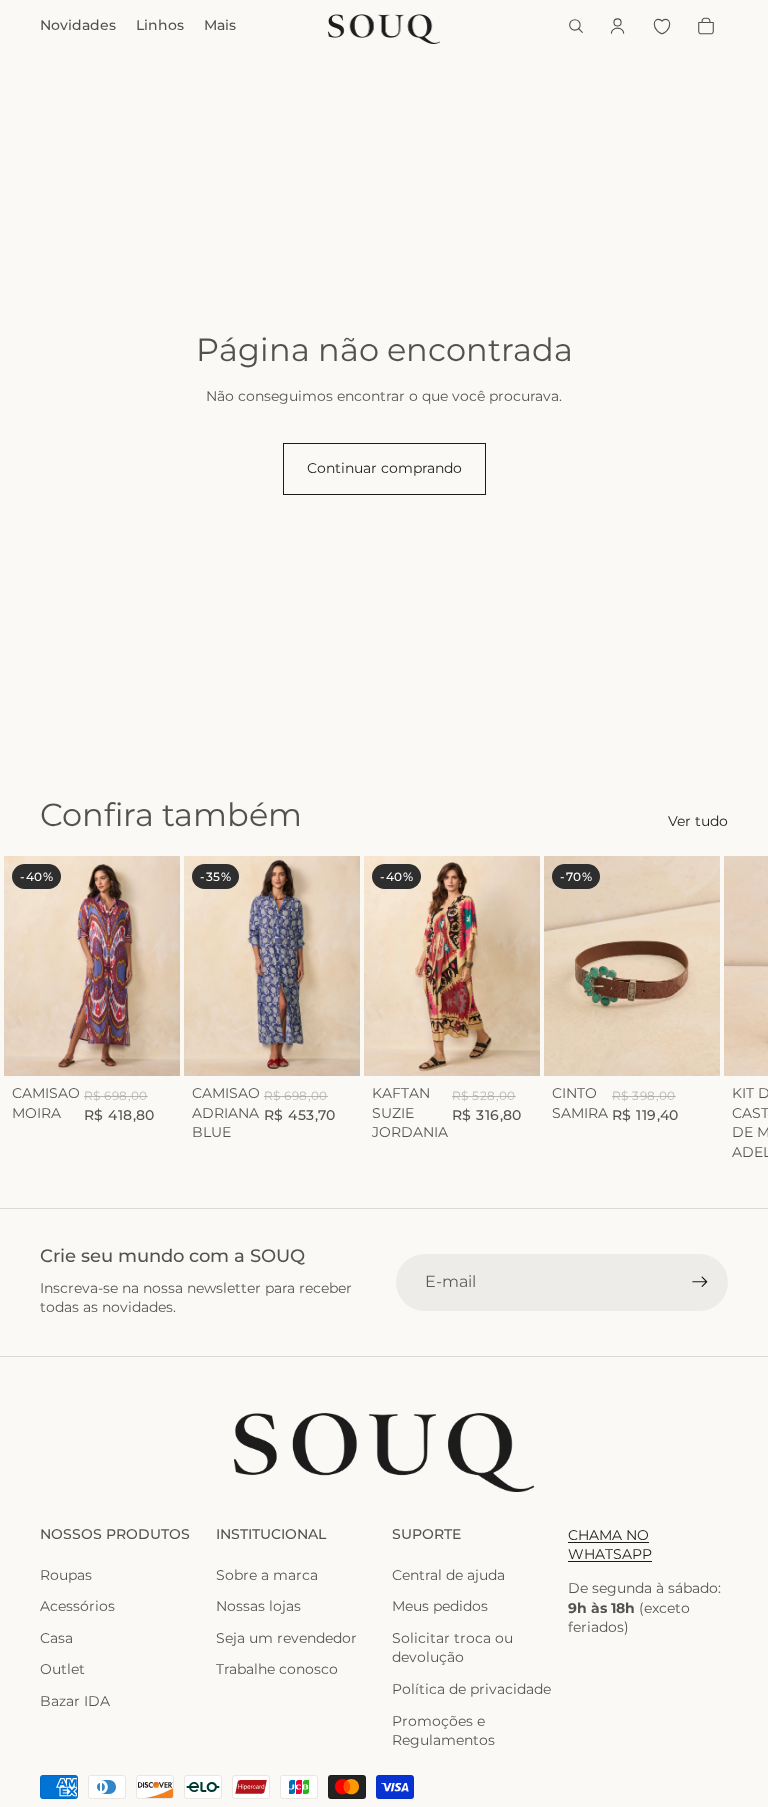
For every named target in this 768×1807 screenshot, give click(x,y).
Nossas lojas (258, 1606)
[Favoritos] (662, 26)
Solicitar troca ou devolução (452, 1648)
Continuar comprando (384, 468)
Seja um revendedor (286, 1638)
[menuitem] (220, 26)
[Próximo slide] (706, 1010)
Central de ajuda (448, 1575)
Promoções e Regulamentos (443, 1731)
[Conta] (618, 26)
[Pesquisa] (576, 26)
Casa (56, 1638)
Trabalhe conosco (277, 1669)
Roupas (66, 1575)
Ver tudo (698, 821)
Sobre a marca (267, 1575)
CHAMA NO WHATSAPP (610, 1545)
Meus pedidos (440, 1606)
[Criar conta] (700, 1282)
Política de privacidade (471, 1689)
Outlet (62, 1669)
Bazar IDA (75, 1701)
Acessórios (77, 1606)
